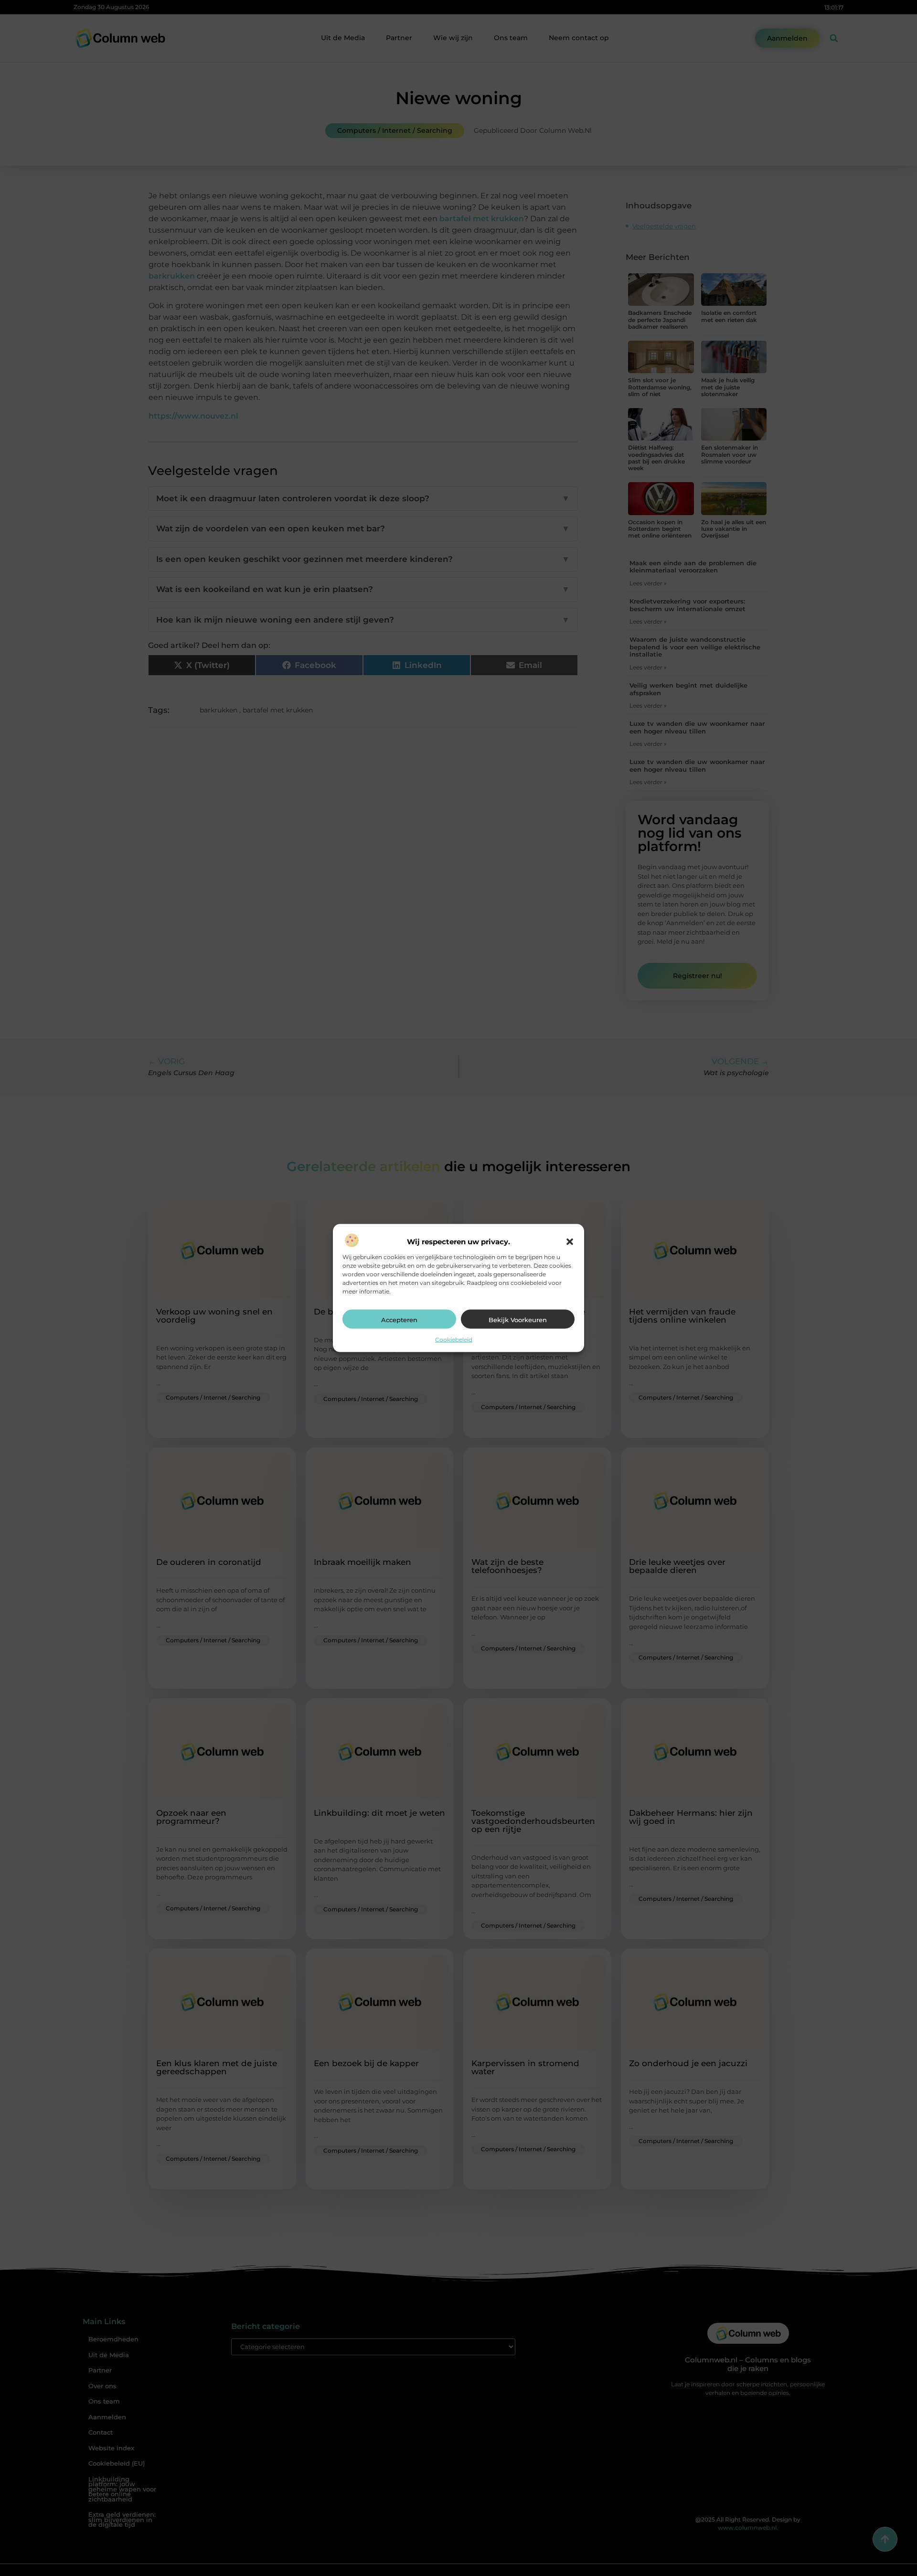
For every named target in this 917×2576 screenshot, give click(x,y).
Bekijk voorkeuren (518, 1320)
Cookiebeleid (454, 1340)
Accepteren (399, 1320)
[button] (570, 1242)
